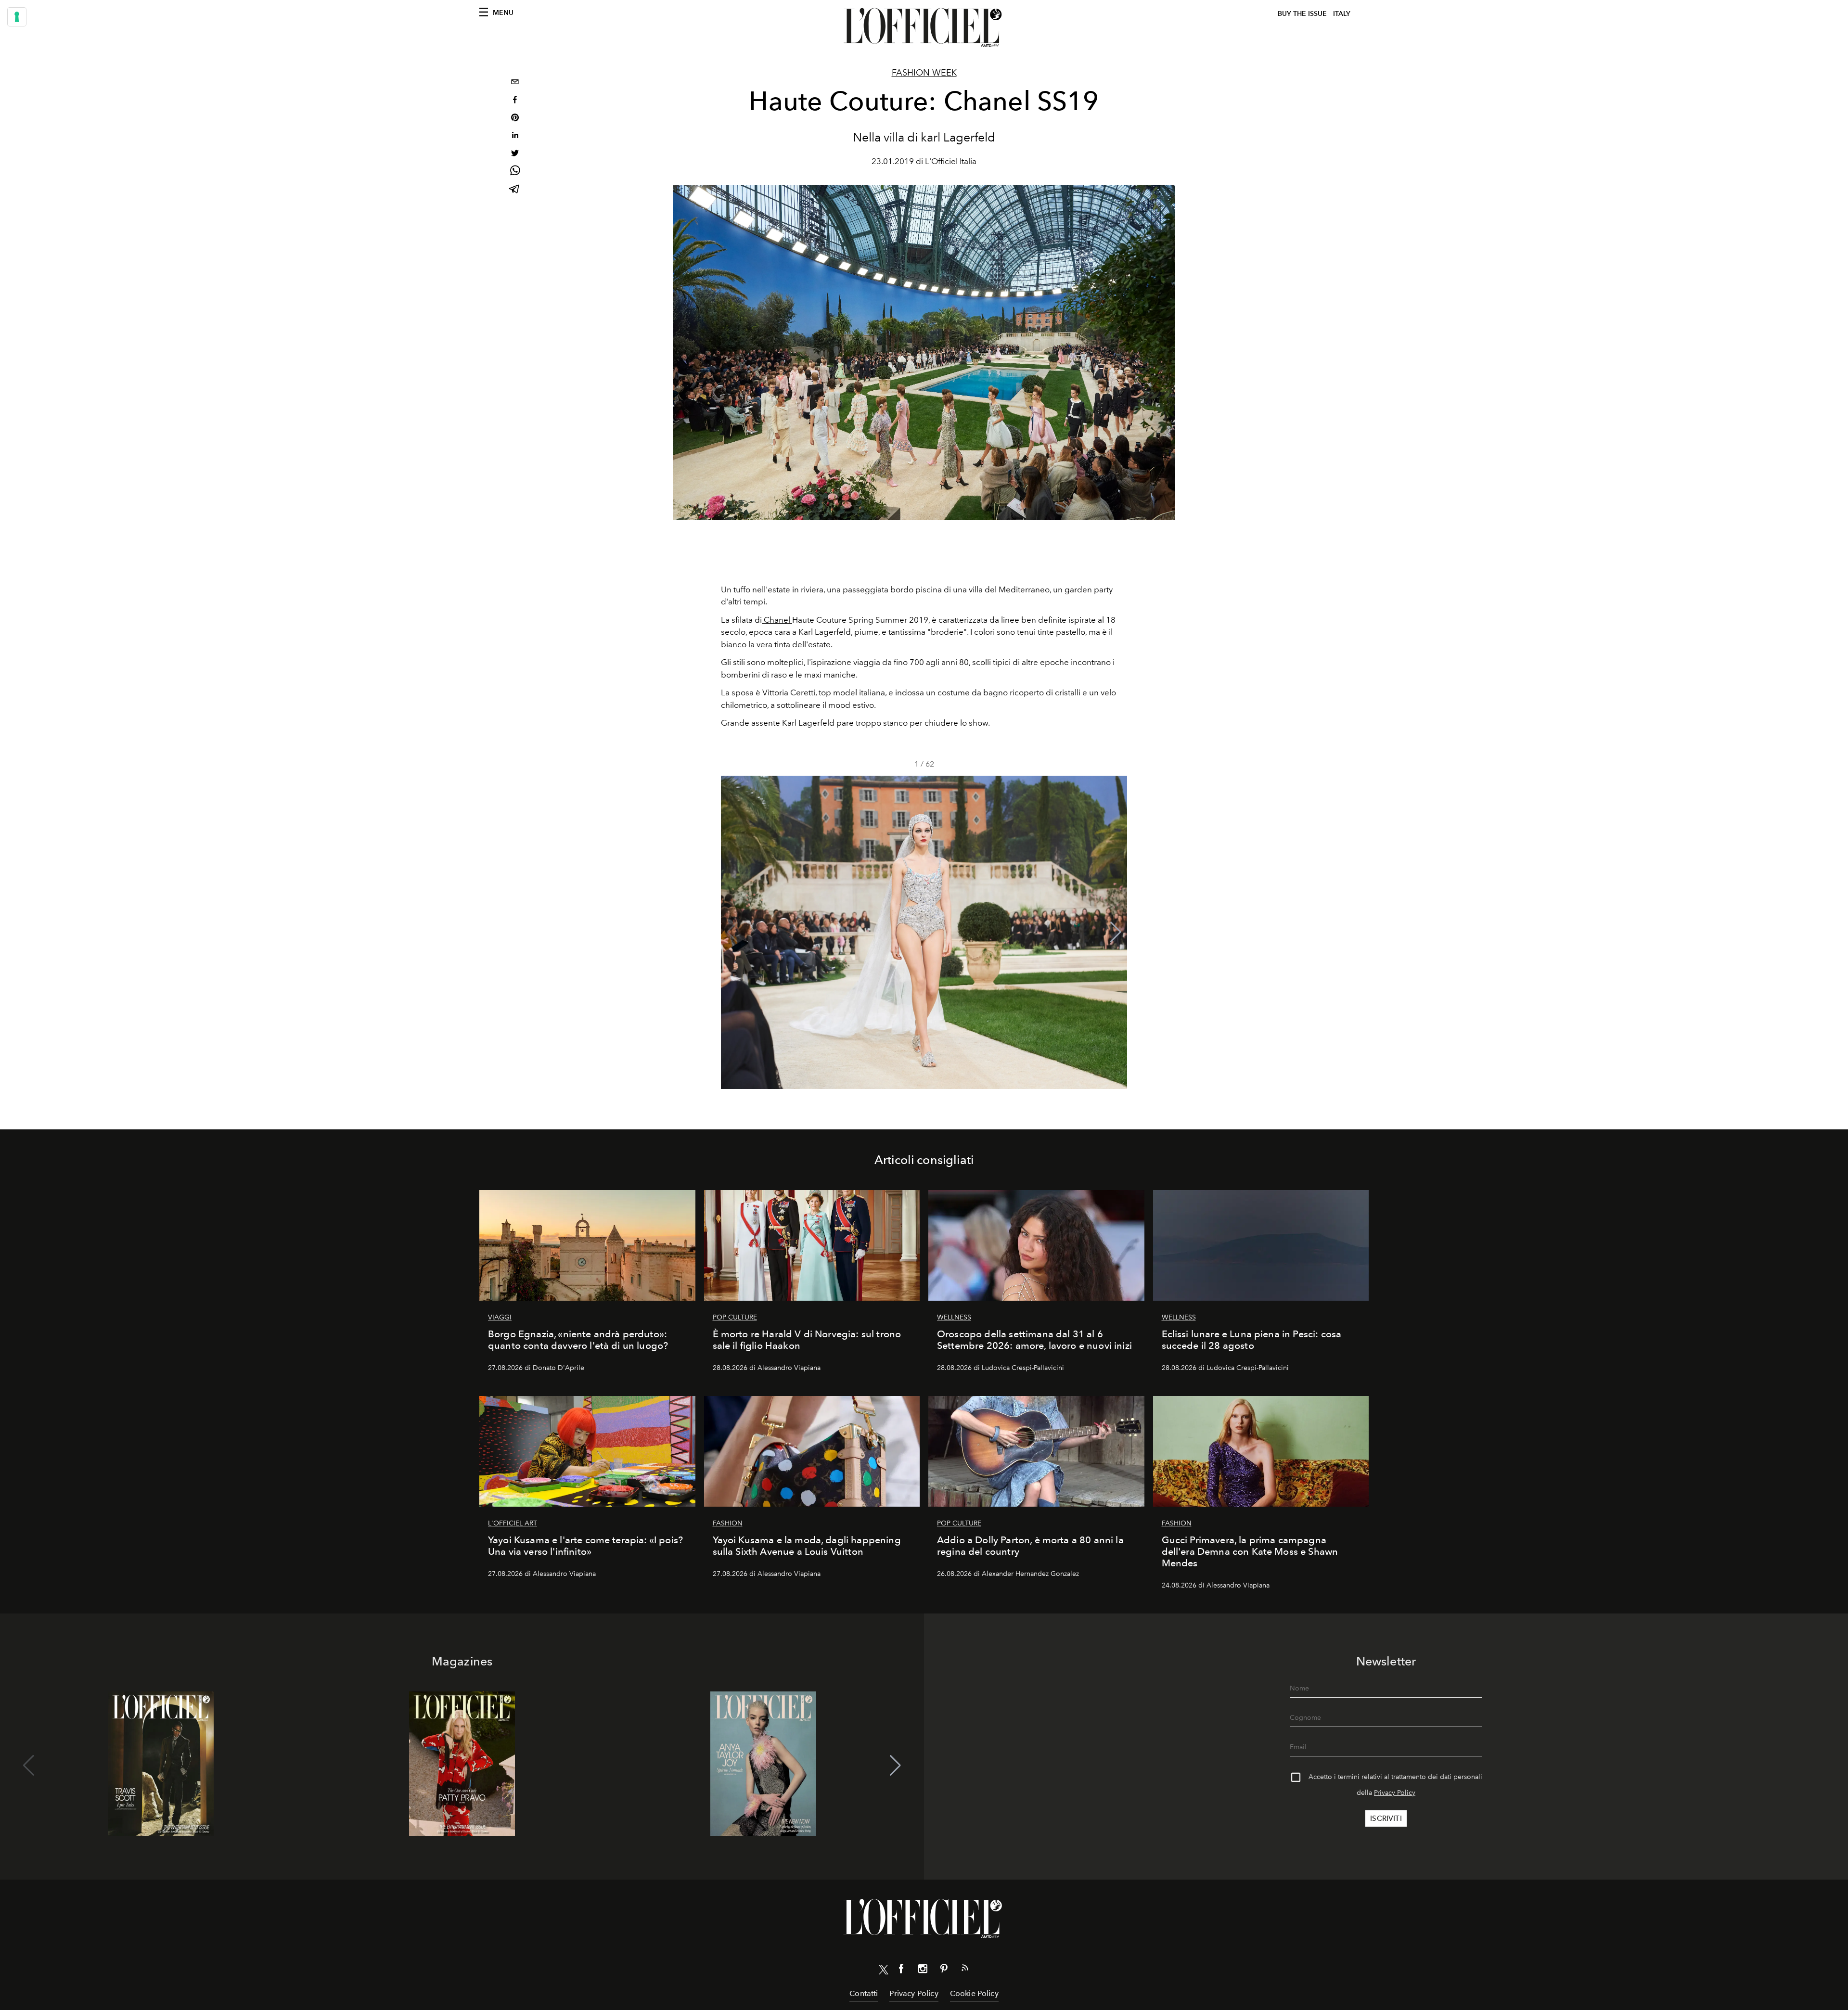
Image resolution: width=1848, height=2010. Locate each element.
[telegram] (515, 190)
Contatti (864, 1993)
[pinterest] (515, 119)
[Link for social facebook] (901, 1971)
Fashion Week (924, 73)
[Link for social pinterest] (944, 1971)
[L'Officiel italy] (924, 27)
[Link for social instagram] (923, 1971)
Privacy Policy (1395, 1793)
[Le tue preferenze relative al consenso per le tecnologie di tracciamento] (17, 17)
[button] (1116, 932)
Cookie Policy (974, 1993)
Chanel (777, 620)
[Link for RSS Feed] (965, 1970)
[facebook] (515, 101)
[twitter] (515, 154)
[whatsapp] (515, 172)
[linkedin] (515, 136)
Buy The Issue (1302, 14)
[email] (515, 83)
